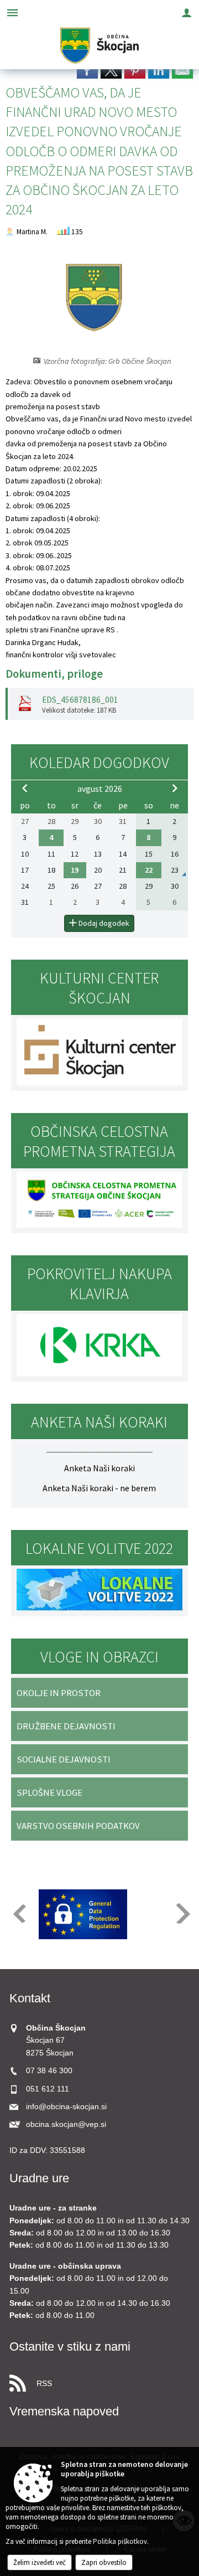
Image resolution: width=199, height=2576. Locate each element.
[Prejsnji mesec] (25, 788)
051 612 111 (48, 2089)
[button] (19, 1913)
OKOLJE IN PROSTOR (59, 1693)
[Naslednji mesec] (175, 788)
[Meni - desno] (187, 12)
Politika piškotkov (120, 2541)
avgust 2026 (100, 789)
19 (75, 870)
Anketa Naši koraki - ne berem (99, 1488)
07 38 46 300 (49, 2071)
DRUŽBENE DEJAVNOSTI (66, 1726)
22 (149, 870)
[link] (87, 70)
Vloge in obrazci (99, 1657)
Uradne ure (39, 2178)
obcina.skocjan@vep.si (66, 2124)
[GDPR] (83, 1914)
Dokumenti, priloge (54, 674)
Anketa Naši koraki (99, 1468)
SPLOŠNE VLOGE (49, 1792)
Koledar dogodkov (99, 763)
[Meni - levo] (12, 12)
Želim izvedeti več (40, 2562)
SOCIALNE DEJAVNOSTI (64, 1759)
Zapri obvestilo (104, 2562)
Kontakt (30, 1998)
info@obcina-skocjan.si (66, 2107)
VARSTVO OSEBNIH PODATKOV (78, 1826)
